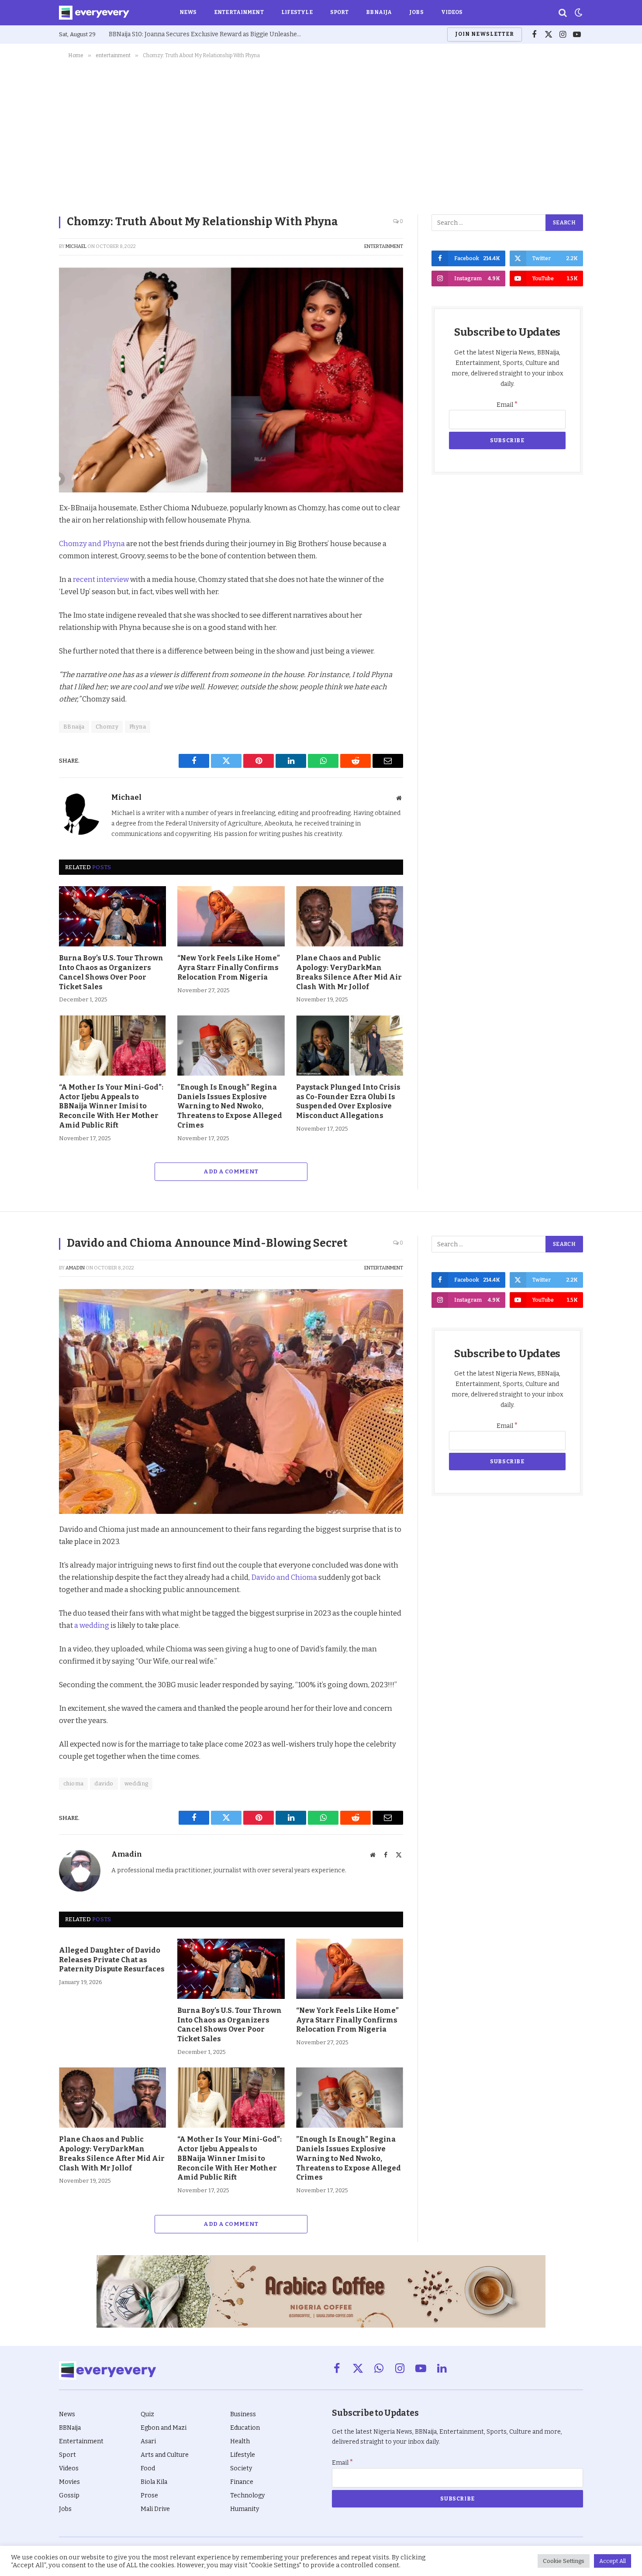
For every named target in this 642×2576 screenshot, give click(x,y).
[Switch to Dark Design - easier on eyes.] (578, 13)
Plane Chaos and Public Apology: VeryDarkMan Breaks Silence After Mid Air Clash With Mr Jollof (349, 972)
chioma (73, 1783)
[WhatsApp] (28, 611)
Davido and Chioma (284, 1577)
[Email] (28, 631)
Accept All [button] (613, 2561)
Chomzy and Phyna (92, 543)
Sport (340, 12)
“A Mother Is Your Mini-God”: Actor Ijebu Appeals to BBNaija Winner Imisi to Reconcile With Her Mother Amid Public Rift (111, 1106)
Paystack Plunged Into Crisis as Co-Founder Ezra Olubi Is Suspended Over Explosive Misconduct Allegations (348, 1101)
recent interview (101, 579)
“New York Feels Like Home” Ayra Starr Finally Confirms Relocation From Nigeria (229, 968)
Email (507, 405)
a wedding (92, 1625)
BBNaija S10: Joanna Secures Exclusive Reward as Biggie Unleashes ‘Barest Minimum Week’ (207, 34)
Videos (452, 12)
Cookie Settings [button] (564, 2561)
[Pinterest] (28, 571)
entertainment (384, 246)
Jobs (416, 12)
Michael (76, 246)
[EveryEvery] (94, 13)
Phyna (138, 727)
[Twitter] (28, 550)
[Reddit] (28, 591)
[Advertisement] (321, 135)
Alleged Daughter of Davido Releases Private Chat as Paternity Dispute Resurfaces (112, 1960)
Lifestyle (297, 12)
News (188, 12)
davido (104, 1783)
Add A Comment (231, 1171)
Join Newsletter (484, 34)
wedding (136, 1783)
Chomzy (107, 727)
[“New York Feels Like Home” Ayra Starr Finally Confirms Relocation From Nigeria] (231, 916)
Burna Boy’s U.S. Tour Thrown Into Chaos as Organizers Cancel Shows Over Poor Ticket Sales (111, 972)
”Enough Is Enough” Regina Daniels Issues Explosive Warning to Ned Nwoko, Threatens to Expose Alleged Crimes (230, 1106)
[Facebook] (28, 530)
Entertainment (239, 12)
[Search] (563, 13)
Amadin (75, 1268)
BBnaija (74, 727)
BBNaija (379, 12)
